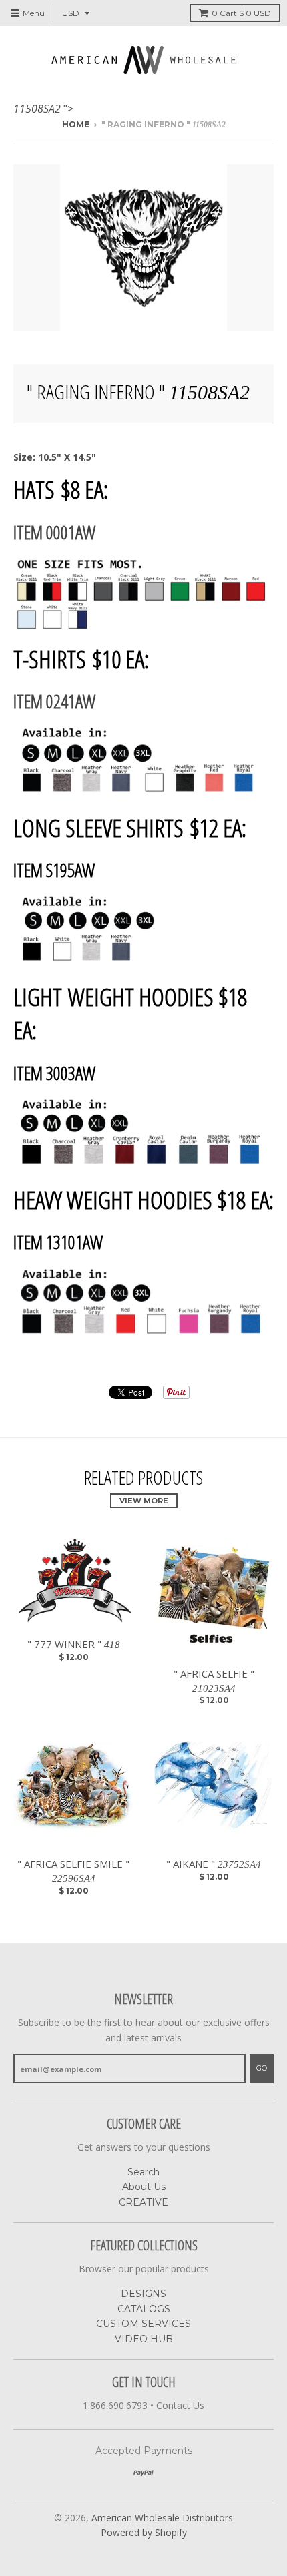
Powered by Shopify (144, 2532)
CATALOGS (144, 2309)
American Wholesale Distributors (162, 2518)
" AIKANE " (214, 1864)
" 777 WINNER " (74, 1644)
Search (143, 2172)
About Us (144, 2187)
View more (144, 1501)
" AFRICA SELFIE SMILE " (73, 1870)
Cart (241, 13)
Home (76, 124)
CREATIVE (143, 2202)
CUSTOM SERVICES (143, 2324)
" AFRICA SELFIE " (214, 1680)
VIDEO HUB (144, 2339)
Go (262, 2068)
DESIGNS (143, 2294)
